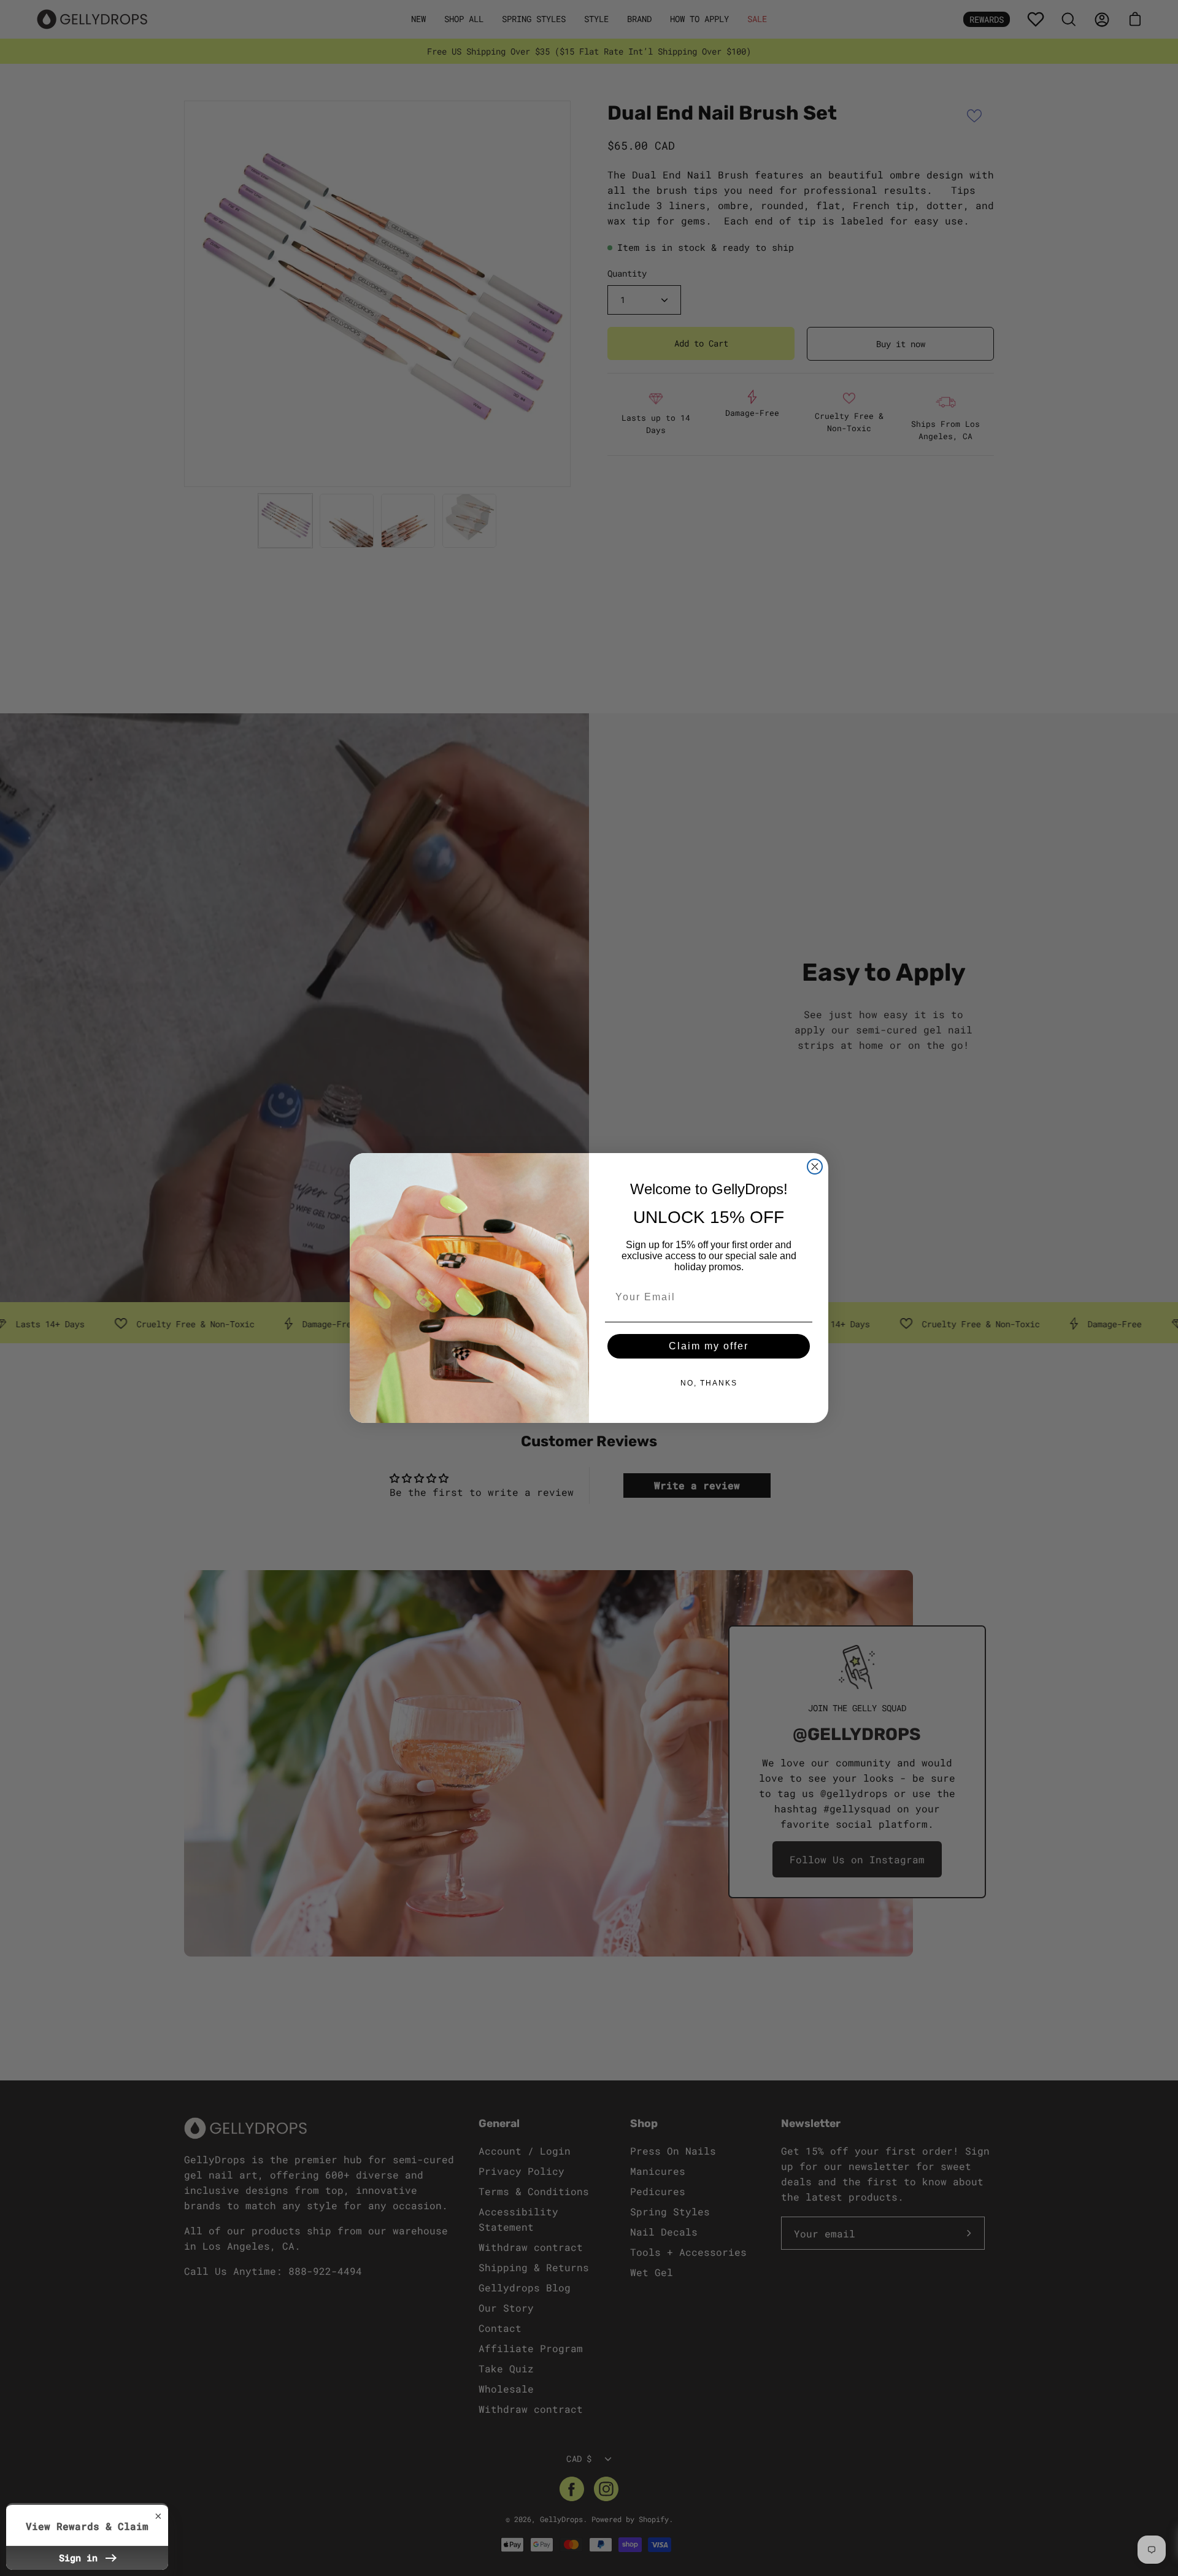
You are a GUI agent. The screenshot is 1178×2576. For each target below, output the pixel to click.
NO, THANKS (709, 1383)
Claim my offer (709, 1346)
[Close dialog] (815, 1167)
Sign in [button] (81, 2558)
